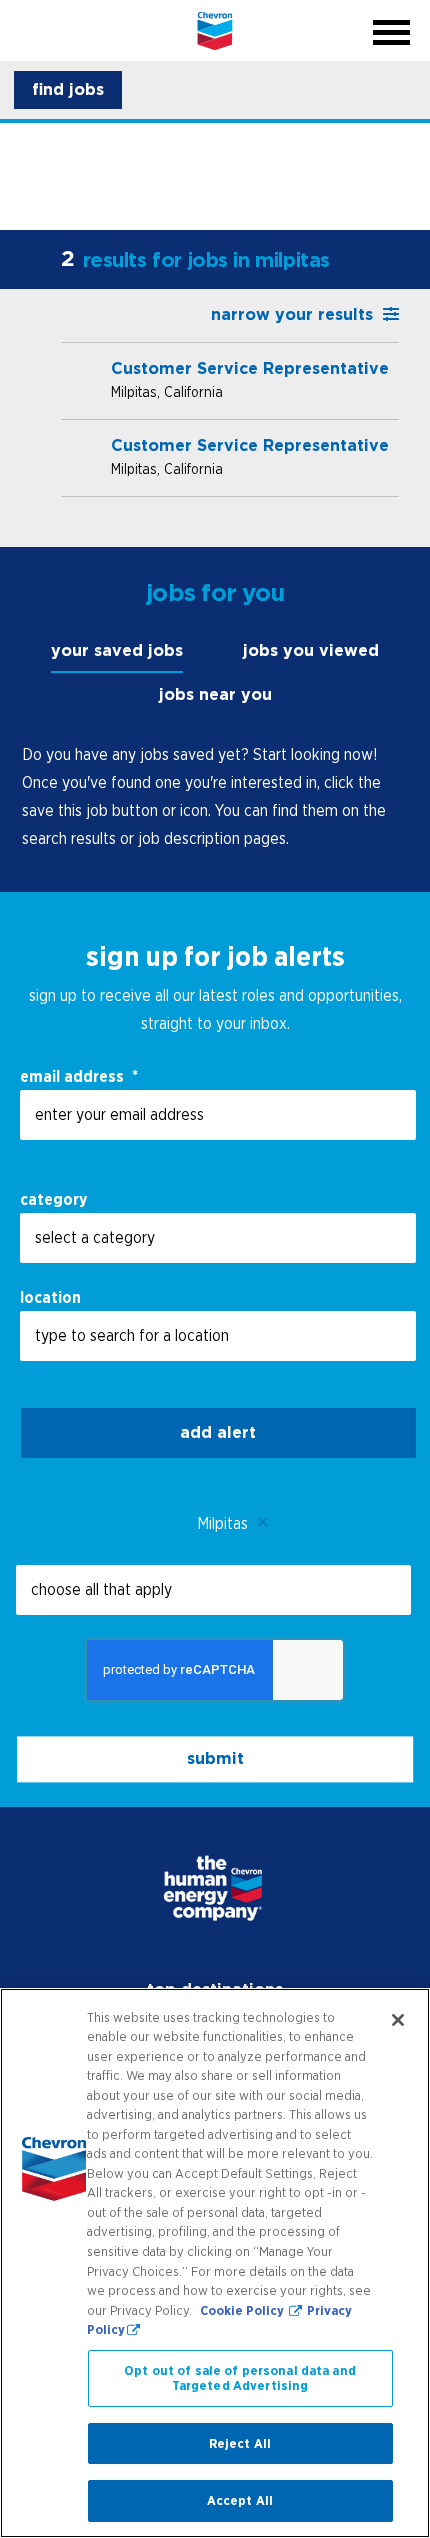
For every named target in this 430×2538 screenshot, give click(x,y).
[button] (68, 90)
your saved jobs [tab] (117, 650)
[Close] (398, 2020)
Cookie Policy (243, 2310)
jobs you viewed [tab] (311, 650)
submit (215, 1758)
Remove (263, 1523)
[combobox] (218, 1238)
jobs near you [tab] (215, 694)
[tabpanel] (215, 796)
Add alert (218, 1432)
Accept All (240, 2500)
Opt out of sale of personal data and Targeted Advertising (240, 2378)
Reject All (240, 2443)
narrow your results (292, 314)
